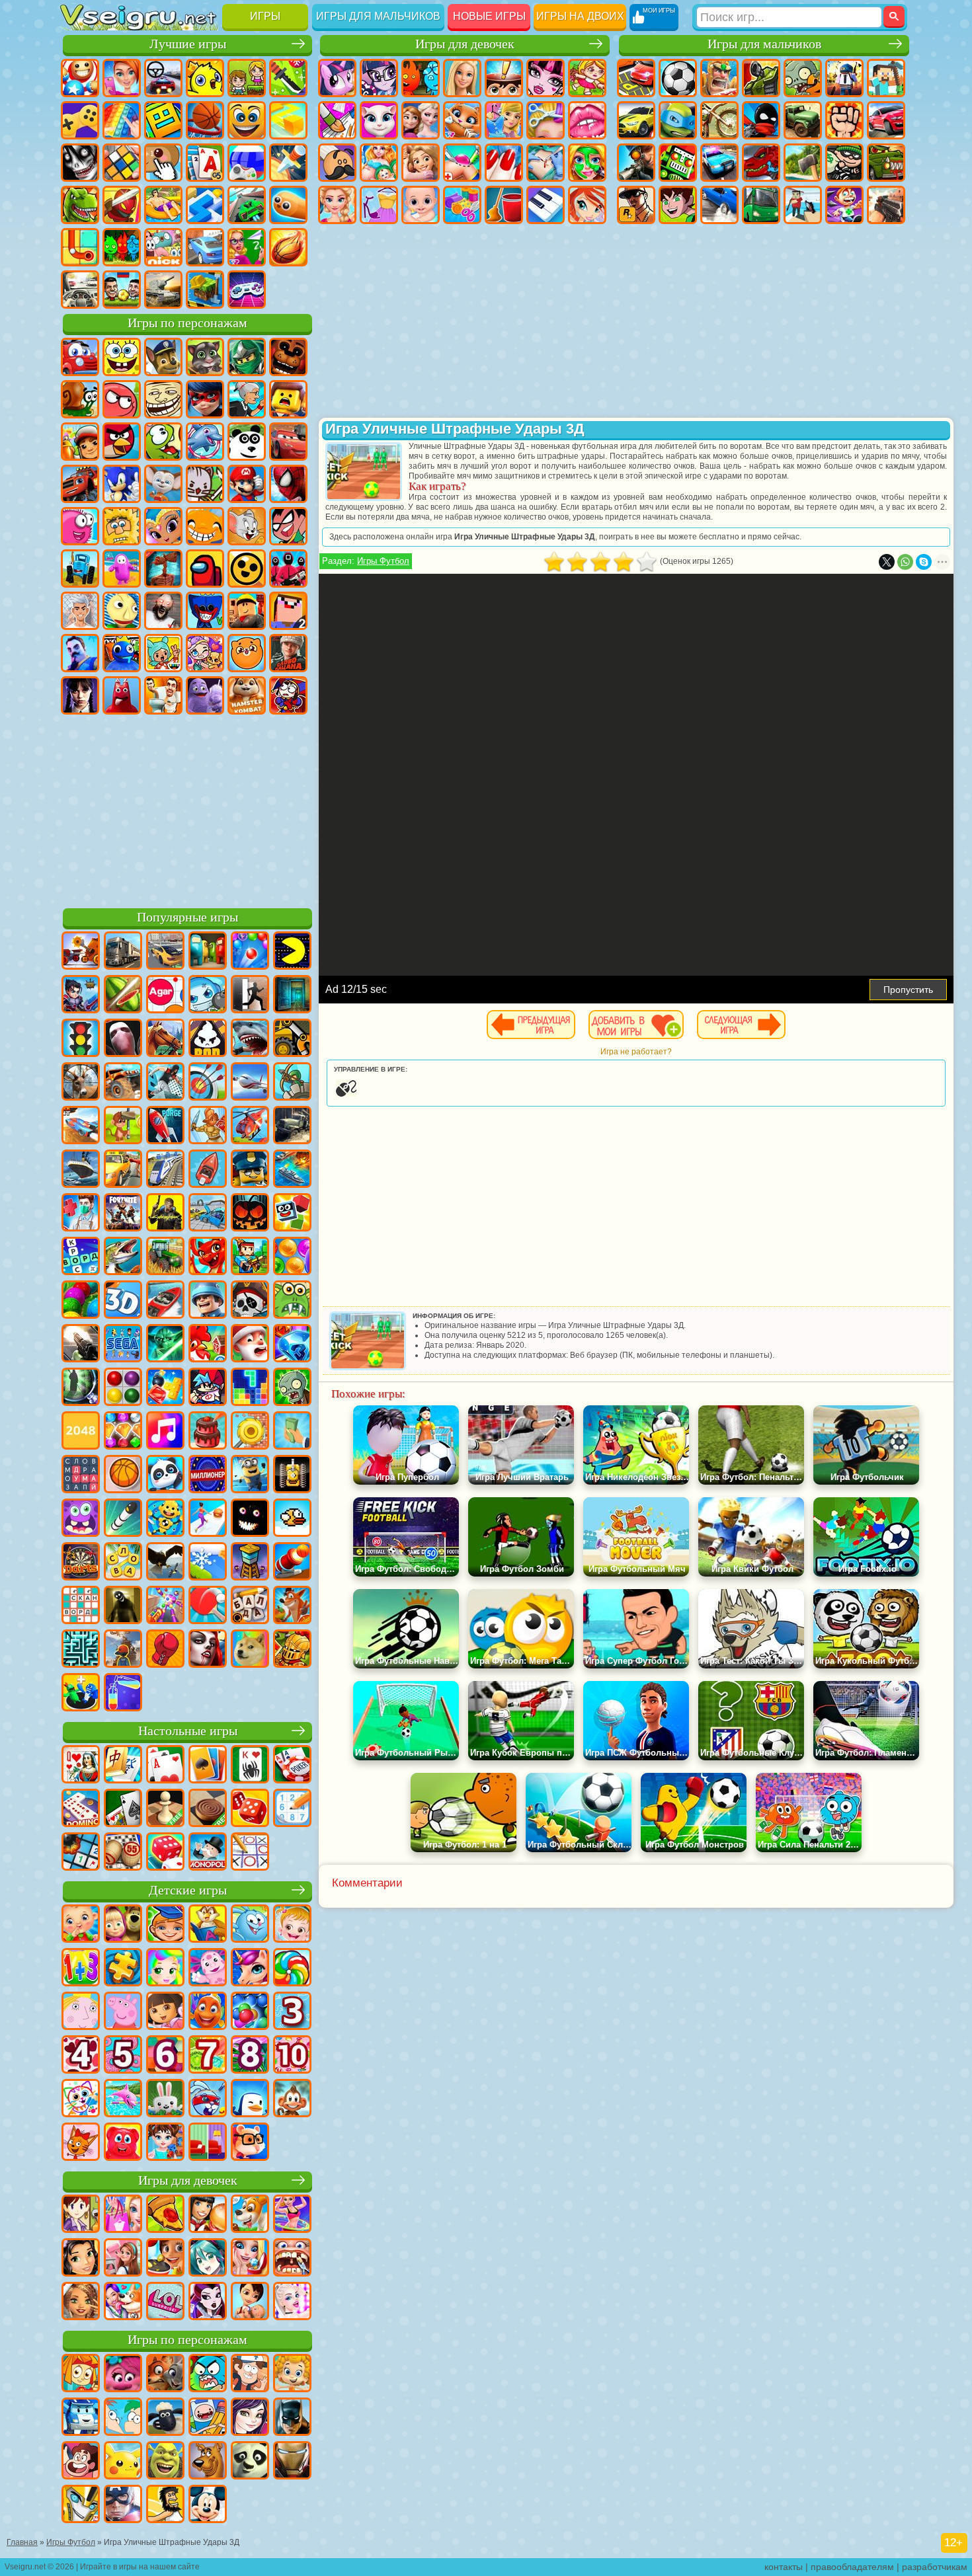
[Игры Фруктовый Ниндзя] (123, 995)
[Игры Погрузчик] (292, 1039)
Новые (80, 78)
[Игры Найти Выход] (292, 995)
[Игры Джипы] (123, 1083)
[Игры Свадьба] (250, 2259)
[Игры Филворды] (81, 1475)
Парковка (636, 78)
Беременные (379, 163)
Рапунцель (421, 163)
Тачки (288, 442)
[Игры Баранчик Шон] (165, 2418)
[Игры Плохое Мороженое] (208, 1039)
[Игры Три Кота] (81, 2143)
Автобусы (761, 205)
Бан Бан (122, 695)
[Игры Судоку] (292, 1809)
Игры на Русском (247, 163)
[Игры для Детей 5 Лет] (123, 2056)
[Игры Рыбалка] (123, 1257)
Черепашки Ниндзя (678, 120)
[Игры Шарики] (292, 1257)
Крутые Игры (205, 247)
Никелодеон (163, 247)
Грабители (844, 163)
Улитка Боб (80, 399)
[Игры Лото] (123, 1853)
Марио (247, 484)
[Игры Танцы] (292, 2215)
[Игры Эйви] (81, 2302)
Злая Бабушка (247, 399)
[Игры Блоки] (165, 1388)
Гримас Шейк (205, 695)
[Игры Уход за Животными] (123, 2302)
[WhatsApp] (905, 562)
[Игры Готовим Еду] (165, 2259)
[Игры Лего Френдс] (81, 2259)
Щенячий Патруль (163, 357)
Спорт (205, 120)
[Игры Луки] (208, 1083)
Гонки (886, 120)
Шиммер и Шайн (163, 526)
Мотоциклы (719, 120)
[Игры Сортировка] (123, 1694)
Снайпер (636, 163)
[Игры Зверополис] (165, 2374)
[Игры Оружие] (81, 1345)
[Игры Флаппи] (292, 1519)
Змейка (288, 205)
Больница (462, 163)
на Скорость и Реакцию (205, 205)
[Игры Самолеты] (250, 1083)
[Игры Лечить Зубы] (292, 2259)
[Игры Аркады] (292, 952)
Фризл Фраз (80, 526)
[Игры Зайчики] (165, 2099)
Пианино (546, 205)
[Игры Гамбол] (208, 2374)
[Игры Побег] (250, 995)
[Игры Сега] (123, 1345)
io (288, 120)
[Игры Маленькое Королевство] (81, 2012)
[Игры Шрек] (165, 2462)
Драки (844, 120)
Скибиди (163, 695)
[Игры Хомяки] (250, 2143)
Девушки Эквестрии (379, 78)
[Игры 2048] (81, 1432)
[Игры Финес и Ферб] (123, 2418)
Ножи (288, 163)
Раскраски (337, 120)
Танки (761, 78)
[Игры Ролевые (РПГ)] (81, 995)
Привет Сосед (80, 653)
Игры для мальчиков (378, 16)
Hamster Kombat (247, 695)
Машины (636, 120)
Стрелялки (886, 205)
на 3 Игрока (122, 247)
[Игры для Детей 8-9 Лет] (250, 2056)
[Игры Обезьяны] (292, 2099)
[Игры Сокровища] (123, 1432)
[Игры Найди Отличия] (208, 2143)
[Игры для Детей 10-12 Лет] (292, 2056)
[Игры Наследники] (250, 2418)
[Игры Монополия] (208, 1853)
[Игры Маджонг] (123, 1766)
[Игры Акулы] (250, 1039)
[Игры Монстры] (81, 1519)
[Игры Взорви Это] (208, 995)
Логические (122, 163)
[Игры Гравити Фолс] (250, 2374)
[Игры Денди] (292, 1475)
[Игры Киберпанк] (165, 1214)
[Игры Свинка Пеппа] (123, 2012)
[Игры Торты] (208, 1432)
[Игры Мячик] (123, 1475)
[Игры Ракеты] (123, 1519)
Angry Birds (122, 442)
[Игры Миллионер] (208, 1475)
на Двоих (247, 78)
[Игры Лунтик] (208, 1969)
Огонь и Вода (421, 78)
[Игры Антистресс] (165, 1519)
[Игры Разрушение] (250, 1432)
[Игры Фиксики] (81, 2374)
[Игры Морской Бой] (292, 1170)
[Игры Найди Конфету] (292, 1969)
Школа (247, 247)
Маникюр (504, 163)
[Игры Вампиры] (208, 1650)
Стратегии (719, 78)
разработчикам (935, 2567)
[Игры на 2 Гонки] (81, 1126)
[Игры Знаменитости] (292, 2302)
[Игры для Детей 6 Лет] (165, 2056)
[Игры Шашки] (208, 1809)
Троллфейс (163, 399)
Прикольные (122, 205)
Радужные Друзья (122, 653)
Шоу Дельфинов (205, 442)
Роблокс (247, 611)
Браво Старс (247, 568)
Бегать (844, 205)
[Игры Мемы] (250, 1650)
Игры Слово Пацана (288, 653)
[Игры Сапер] (81, 1853)
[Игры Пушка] (292, 1563)
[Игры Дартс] (81, 1563)
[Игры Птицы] (165, 1563)
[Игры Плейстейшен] (292, 1606)
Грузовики (803, 120)
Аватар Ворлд (205, 653)
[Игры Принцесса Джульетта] (165, 1969)
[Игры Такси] (123, 1170)
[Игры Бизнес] (292, 1432)
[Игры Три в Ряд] (292, 1345)
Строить (205, 290)
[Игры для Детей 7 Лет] (208, 2056)
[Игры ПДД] (81, 1039)
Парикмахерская (546, 120)
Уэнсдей (80, 695)
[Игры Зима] (208, 1563)
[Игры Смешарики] (250, 1925)
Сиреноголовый (163, 568)
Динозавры (80, 205)
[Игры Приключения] (123, 1126)
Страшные (80, 163)
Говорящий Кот (205, 357)
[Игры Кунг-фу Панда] (250, 2462)
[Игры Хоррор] (250, 1519)
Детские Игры (205, 78)
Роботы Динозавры (761, 163)
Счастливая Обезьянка (205, 526)
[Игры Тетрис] (250, 1388)
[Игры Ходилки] (208, 1519)
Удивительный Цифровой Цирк (288, 695)
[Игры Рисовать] (81, 2099)
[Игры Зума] (81, 1301)
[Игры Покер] (292, 1766)
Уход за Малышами (421, 205)
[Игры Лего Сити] (250, 1170)
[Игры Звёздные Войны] (165, 1345)
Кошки (462, 120)
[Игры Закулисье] (123, 1606)
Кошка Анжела (379, 120)
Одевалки (504, 120)
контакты (784, 2567)
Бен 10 (678, 205)
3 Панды (247, 442)
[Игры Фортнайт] (123, 1214)
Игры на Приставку (247, 290)
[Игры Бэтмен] (292, 2418)
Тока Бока (163, 653)
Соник (122, 484)
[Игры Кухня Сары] (81, 2215)
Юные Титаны (288, 526)
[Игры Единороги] (250, 1969)
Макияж (587, 163)
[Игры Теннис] (208, 1606)
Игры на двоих (580, 16)
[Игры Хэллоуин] (250, 1214)
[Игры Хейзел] (292, 1925)
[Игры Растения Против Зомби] (292, 1388)
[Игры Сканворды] (81, 1606)
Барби (462, 78)
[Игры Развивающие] (165, 1925)
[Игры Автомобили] (165, 952)
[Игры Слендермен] (123, 1039)
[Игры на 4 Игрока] (208, 952)
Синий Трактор (80, 568)
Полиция (719, 163)
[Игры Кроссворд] (81, 1257)
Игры (265, 16)
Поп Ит (122, 120)
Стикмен (761, 120)
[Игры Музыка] (165, 1432)
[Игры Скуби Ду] (208, 2462)
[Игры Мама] (250, 2302)
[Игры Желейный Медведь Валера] (123, 2143)
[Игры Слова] (123, 1563)
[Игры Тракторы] (165, 1257)
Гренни (163, 611)
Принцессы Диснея (337, 205)
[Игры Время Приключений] (208, 2418)
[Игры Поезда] (165, 1170)
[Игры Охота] (81, 1083)
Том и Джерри (247, 526)
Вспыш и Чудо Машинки (80, 484)
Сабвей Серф (80, 442)
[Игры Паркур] (165, 1083)
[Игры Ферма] (208, 1345)
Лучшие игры (188, 44)
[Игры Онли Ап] (123, 1650)
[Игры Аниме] (208, 2259)
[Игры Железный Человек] (292, 2462)
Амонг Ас (205, 568)
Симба (247, 653)
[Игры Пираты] (250, 1301)
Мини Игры (163, 205)
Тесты (504, 78)
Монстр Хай (546, 78)
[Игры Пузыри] (250, 2012)
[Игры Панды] (165, 1475)
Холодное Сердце (421, 120)
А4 (80, 611)
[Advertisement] (187, 809)
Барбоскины (163, 484)
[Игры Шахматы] (165, 1809)
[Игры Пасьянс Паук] (250, 1766)
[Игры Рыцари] (292, 1650)
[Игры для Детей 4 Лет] (81, 2056)
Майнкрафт (886, 78)
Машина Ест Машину (886, 163)
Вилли (80, 357)
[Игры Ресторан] (208, 2215)
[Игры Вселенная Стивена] (81, 2462)
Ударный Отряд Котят (205, 484)
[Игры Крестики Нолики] (250, 1853)
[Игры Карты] (165, 1766)
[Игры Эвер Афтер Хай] (208, 2302)
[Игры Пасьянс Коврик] (123, 1809)
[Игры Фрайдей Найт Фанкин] (208, 1388)
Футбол (678, 78)
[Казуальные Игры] (165, 1606)
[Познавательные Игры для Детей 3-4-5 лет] (208, 1925)
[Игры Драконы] (208, 1257)
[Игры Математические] (81, 1969)
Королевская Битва (844, 78)
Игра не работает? (636, 1052)
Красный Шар (122, 399)
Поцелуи (587, 120)
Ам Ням (163, 442)
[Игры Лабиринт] (81, 1650)
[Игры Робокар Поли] (81, 2418)
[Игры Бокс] (165, 1650)
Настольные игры (188, 1731)
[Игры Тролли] (123, 2374)
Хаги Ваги (205, 611)
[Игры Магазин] (123, 2215)
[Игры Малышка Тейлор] (165, 2143)
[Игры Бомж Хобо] (165, 2505)
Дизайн (462, 205)
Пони (337, 78)
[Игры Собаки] (250, 2215)
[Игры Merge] (81, 1694)
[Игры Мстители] (123, 2505)
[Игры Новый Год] (250, 1345)
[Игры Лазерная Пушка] (292, 1301)
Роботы (678, 163)
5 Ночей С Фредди (288, 357)
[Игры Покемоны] (123, 2462)
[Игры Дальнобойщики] (123, 952)
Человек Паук (288, 484)
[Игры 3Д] (123, 1301)
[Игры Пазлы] (123, 1969)
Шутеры (803, 205)
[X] (887, 562)
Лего (288, 399)
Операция (546, 163)
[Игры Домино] (81, 1809)
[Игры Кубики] (292, 1214)
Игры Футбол (383, 561)
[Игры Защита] (292, 1083)
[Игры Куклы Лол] (165, 2302)
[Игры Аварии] (208, 1214)
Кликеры (163, 163)
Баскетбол (288, 247)
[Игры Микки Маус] (208, 2505)
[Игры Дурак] (81, 1766)
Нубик (288, 611)
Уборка (504, 205)
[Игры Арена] (208, 1126)
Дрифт (719, 205)
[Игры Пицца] (165, 2215)
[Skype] (924, 562)
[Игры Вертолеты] (250, 1126)
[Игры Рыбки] (208, 2012)
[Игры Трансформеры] (81, 2505)
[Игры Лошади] (165, 1039)
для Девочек (122, 78)
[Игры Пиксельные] (250, 1257)
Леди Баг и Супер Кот (205, 399)
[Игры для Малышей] (81, 1925)
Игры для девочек (465, 44)
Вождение (80, 290)
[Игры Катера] (165, 1301)
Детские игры (188, 1890)
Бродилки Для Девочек (587, 78)
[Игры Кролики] (208, 2099)
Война (163, 290)
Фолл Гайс (122, 568)
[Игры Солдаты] (208, 1301)
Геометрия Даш (163, 120)
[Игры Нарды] (250, 1809)
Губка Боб (122, 357)
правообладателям (852, 2567)
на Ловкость (288, 78)
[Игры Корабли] (81, 1170)
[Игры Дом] (123, 2259)
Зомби (803, 78)
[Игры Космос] (165, 1126)
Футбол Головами (122, 290)
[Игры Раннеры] (250, 1475)
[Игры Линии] (123, 1388)
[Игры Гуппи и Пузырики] (292, 2374)
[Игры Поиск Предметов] (81, 1388)
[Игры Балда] (250, 1606)
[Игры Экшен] (81, 952)
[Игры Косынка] (208, 1766)
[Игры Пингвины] (250, 2099)
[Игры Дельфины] (123, 2099)
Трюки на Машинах (247, 205)
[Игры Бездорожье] (292, 1126)
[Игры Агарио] (165, 995)
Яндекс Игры (80, 120)
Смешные (247, 120)
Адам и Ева (122, 526)
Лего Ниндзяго (247, 357)
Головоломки (80, 247)
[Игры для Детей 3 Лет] (292, 2012)
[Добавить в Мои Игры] (636, 1025)
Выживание (803, 163)
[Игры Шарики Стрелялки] (250, 952)
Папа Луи (337, 163)
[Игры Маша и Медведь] (123, 1925)
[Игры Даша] (165, 2012)
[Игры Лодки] (208, 1170)
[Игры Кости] (165, 1853)
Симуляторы (163, 78)
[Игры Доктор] (81, 1214)
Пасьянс (205, 163)
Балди (122, 611)
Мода (379, 205)
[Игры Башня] (250, 1563)
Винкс (587, 205)
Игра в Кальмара (288, 568)
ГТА (636, 205)
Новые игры (489, 16)
